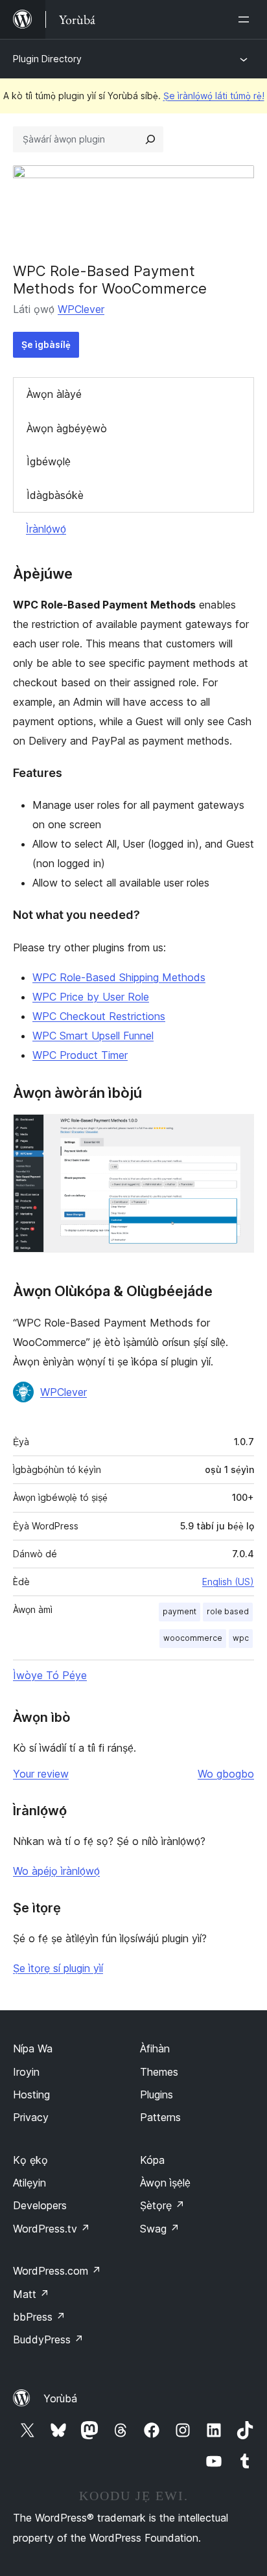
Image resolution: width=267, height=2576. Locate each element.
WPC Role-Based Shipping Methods (119, 977)
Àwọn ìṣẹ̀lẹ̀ (165, 2183)
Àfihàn (155, 2048)
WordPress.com (57, 2271)
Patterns (160, 2117)
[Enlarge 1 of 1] (237, 1131)
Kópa (152, 2160)
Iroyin (26, 2072)
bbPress (39, 2317)
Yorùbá (60, 2398)
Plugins (157, 2094)
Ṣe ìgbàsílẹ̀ (46, 344)
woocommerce (193, 1638)
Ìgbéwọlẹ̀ (49, 461)
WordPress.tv (52, 2229)
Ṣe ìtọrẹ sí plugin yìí (58, 1968)
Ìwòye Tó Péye (50, 1675)
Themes (159, 2072)
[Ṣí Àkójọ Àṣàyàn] (246, 19)
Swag (160, 2229)
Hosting (31, 2094)
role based (228, 1611)
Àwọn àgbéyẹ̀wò (67, 428)
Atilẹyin (29, 2183)
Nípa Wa (33, 2048)
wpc (241, 1638)
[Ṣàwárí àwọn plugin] (150, 139)
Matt (31, 2294)
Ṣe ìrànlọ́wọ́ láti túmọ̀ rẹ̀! (214, 96)
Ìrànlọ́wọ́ (46, 529)
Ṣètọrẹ (162, 2205)
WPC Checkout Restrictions (99, 1016)
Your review (41, 1774)
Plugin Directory (47, 59)
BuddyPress (48, 2339)
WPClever (81, 309)
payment (180, 1611)
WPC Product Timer (80, 1055)
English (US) (228, 1582)
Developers (40, 2205)
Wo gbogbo (226, 1774)
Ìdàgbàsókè (55, 495)
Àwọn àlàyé (54, 394)
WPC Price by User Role (91, 997)
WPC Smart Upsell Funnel (93, 1036)
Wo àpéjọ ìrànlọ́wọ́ (56, 1871)
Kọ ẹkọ (30, 2160)
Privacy (31, 2117)
